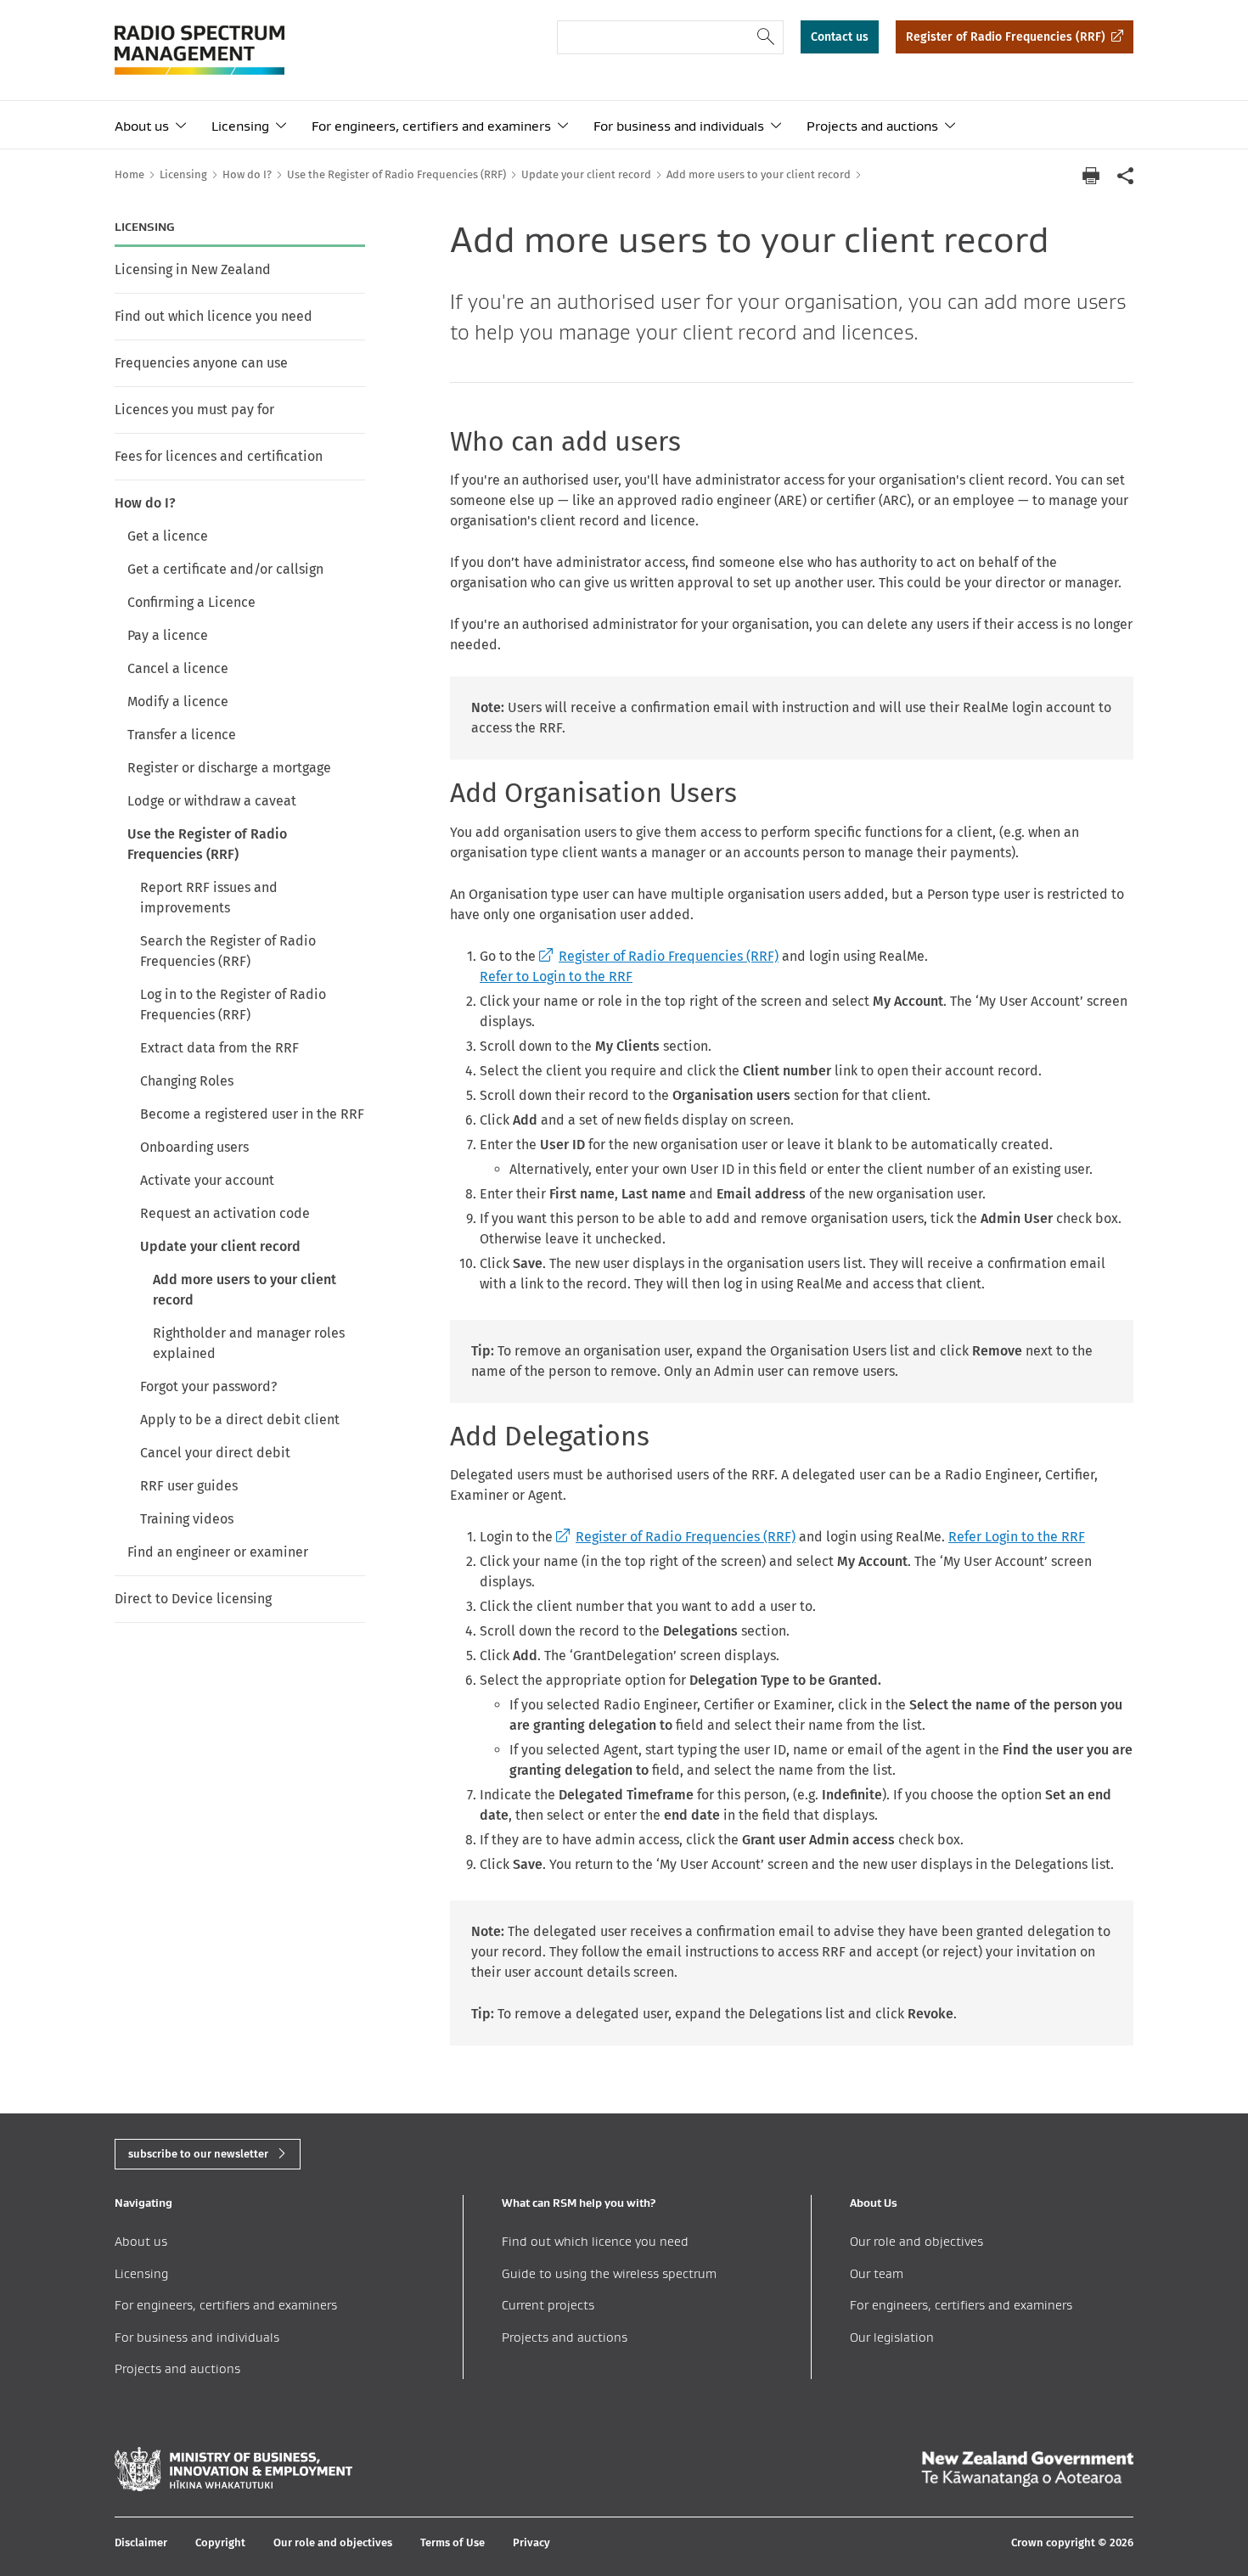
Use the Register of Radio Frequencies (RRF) (207, 844)
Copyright (220, 2542)
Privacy (531, 2542)
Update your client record (220, 1246)
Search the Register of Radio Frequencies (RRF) (228, 951)
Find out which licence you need (214, 316)
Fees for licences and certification (219, 456)
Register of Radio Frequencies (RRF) (1006, 37)
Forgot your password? (208, 1386)
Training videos (187, 1519)
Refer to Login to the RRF (556, 977)
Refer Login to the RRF (1017, 1537)
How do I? (145, 503)
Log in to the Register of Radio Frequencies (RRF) (233, 1005)
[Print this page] (1091, 176)
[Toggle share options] (1125, 175)
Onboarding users (194, 1147)
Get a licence (168, 536)
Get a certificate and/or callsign (225, 569)
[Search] (766, 37)
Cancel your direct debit (215, 1453)
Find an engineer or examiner (218, 1552)
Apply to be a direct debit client (240, 1420)
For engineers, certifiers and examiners (431, 126)
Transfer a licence (182, 735)
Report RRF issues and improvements (209, 898)
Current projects (548, 2305)
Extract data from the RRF (219, 1048)
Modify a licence (178, 702)
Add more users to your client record (245, 1290)
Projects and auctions (872, 126)
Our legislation (892, 2337)
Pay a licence (168, 635)
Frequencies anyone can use (201, 363)
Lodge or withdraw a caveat (212, 801)
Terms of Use (453, 2542)
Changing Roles (187, 1081)
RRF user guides (189, 1486)
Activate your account (207, 1180)
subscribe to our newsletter (198, 2154)
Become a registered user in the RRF (252, 1114)
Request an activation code (225, 1213)
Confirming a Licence (191, 602)
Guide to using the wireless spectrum (609, 2273)
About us (142, 126)
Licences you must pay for (194, 410)
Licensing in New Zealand (193, 269)
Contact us (840, 37)
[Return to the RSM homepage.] (200, 50)
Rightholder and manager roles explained (249, 1343)
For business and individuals (679, 126)
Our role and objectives (916, 2241)
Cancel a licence (178, 668)
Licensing (240, 126)
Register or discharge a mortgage (229, 768)
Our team (877, 2273)
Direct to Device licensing (193, 1599)
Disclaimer (141, 2542)
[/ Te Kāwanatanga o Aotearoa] (1027, 2469)
